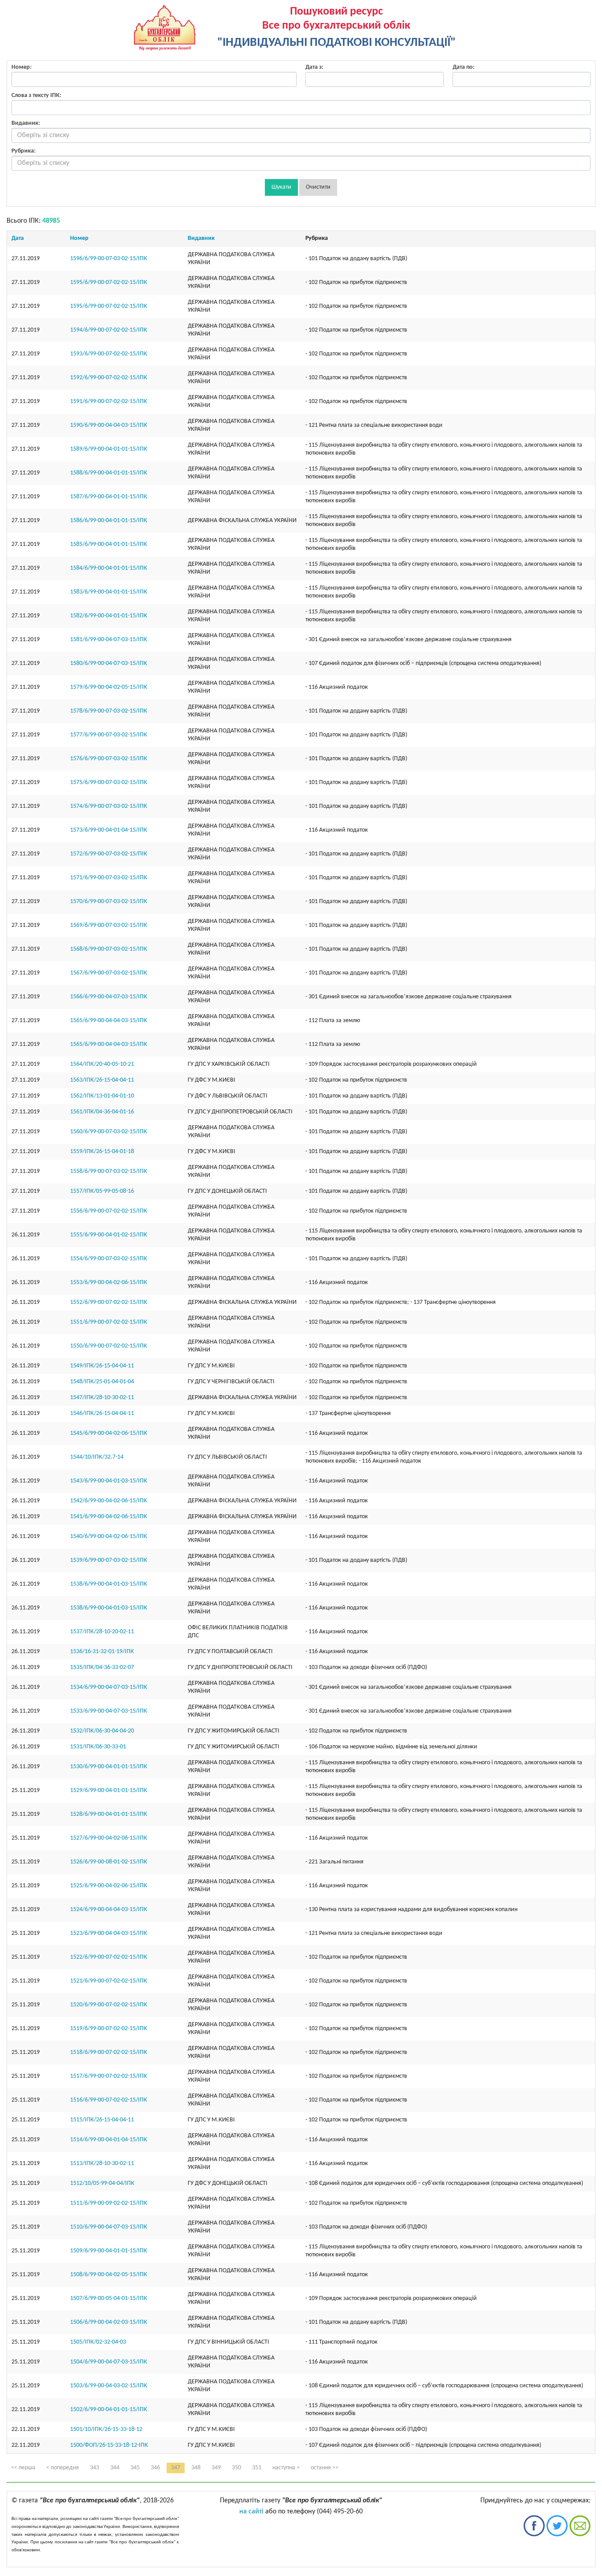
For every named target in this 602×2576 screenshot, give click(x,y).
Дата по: (464, 67)
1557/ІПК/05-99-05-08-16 (102, 1191)
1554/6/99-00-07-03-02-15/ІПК (109, 1259)
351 (257, 2468)
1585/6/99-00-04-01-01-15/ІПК (109, 544)
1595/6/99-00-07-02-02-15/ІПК (109, 282)
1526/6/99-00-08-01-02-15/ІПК (109, 1862)
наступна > (286, 2468)
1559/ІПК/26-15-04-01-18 (102, 1152)
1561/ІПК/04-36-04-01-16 (102, 1112)
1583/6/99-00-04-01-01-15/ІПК (109, 592)
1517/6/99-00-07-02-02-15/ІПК (109, 2076)
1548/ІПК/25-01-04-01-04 (102, 1382)
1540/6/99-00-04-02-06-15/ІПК (109, 1536)
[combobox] (301, 135)
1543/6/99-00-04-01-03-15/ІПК (109, 1481)
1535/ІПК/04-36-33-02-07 (102, 1667)
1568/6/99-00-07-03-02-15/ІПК (109, 949)
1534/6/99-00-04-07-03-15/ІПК (109, 1687)
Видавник (201, 238)
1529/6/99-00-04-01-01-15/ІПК (109, 1790)
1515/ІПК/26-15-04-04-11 (102, 2120)
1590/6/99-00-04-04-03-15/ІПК (109, 425)
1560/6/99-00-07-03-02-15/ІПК (109, 1132)
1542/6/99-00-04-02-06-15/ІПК (109, 1501)
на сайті (251, 2512)
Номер (79, 238)
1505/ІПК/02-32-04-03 (98, 2342)
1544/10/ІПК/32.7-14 (97, 1457)
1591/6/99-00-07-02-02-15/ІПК (109, 401)
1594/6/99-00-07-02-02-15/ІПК (109, 330)
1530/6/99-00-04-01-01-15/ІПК (109, 1767)
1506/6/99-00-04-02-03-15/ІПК (109, 2322)
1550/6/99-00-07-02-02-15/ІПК (109, 1346)
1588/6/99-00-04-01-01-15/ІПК (109, 473)
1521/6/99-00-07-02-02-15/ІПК (109, 1981)
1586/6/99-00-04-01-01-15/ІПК (109, 521)
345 (135, 2468)
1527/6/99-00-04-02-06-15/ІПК (109, 1838)
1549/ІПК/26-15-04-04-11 (102, 1366)
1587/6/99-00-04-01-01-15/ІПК (109, 497)
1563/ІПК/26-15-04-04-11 (102, 1080)
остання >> (325, 2468)
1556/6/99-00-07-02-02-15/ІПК (109, 1211)
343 (95, 2468)
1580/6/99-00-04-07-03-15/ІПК (109, 663)
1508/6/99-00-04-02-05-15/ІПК (109, 2275)
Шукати (281, 187)
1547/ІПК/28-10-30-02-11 (102, 1398)
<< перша (23, 2468)
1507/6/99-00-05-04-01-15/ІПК (109, 2298)
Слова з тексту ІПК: (36, 95)
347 (176, 2468)
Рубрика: (24, 151)
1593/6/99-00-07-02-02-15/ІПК (109, 354)
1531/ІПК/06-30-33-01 (98, 1747)
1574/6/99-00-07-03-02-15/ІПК (109, 806)
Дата (18, 238)
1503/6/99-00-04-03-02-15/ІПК (109, 2386)
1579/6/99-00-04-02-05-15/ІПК (109, 687)
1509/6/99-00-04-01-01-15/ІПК (109, 2251)
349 (216, 2468)
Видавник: (26, 123)
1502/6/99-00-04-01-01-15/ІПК (109, 2410)
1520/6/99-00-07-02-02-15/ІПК (109, 2005)
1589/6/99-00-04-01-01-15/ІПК (109, 449)
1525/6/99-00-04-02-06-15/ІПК (109, 1886)
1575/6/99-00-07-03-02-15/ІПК (109, 782)
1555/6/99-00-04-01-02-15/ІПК (109, 1235)
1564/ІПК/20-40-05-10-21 (102, 1064)
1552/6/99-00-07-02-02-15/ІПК (109, 1302)
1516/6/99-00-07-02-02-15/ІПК (109, 2100)
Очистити (318, 187)
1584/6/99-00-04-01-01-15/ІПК (109, 568)
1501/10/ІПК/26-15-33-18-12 (106, 2429)
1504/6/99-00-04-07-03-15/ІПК (109, 2362)
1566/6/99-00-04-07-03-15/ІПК (109, 997)
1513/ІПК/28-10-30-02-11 (102, 2163)
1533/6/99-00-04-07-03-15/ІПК (109, 1711)
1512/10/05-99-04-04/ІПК (102, 2183)
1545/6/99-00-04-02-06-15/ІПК (109, 1433)
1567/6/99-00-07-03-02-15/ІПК (109, 973)
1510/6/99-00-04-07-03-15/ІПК (109, 2227)
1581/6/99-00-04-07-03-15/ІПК (109, 640)
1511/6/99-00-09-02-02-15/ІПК (109, 2203)
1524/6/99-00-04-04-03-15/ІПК (109, 1910)
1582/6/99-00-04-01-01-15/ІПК (109, 616)
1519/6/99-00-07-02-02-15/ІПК (109, 2029)
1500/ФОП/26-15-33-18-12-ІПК (109, 2445)
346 (155, 2468)
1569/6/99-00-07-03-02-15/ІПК (109, 925)
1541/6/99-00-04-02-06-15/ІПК (109, 1517)
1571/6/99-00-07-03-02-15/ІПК (109, 878)
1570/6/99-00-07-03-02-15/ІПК (109, 902)
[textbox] (301, 135)
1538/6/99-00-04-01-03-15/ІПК (109, 1584)
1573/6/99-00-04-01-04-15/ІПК (109, 830)
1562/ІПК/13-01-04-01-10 (102, 1096)
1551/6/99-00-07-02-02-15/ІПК (109, 1322)
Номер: (22, 67)
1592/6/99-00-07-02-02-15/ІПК (109, 378)
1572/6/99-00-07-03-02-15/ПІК (109, 854)
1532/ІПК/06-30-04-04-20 (102, 1731)
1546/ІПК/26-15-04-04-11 (102, 1413)
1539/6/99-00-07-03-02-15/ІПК (109, 1560)
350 (236, 2468)
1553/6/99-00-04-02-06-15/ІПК (109, 1282)
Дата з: (314, 67)
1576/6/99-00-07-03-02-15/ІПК (109, 759)
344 (115, 2468)
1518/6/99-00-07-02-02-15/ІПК (109, 2052)
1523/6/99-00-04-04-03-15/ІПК (109, 1933)
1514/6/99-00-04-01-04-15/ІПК (109, 2140)
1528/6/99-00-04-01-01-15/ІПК (109, 1814)
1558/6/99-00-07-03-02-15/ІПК (109, 1171)
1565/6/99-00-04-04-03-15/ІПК (109, 1021)
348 (196, 2468)
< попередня (63, 2468)
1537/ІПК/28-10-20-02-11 (102, 1632)
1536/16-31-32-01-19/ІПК (102, 1652)
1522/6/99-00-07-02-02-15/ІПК (109, 1957)
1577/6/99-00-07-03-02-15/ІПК (109, 735)
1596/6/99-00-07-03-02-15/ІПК (109, 259)
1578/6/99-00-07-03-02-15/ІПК (109, 711)
